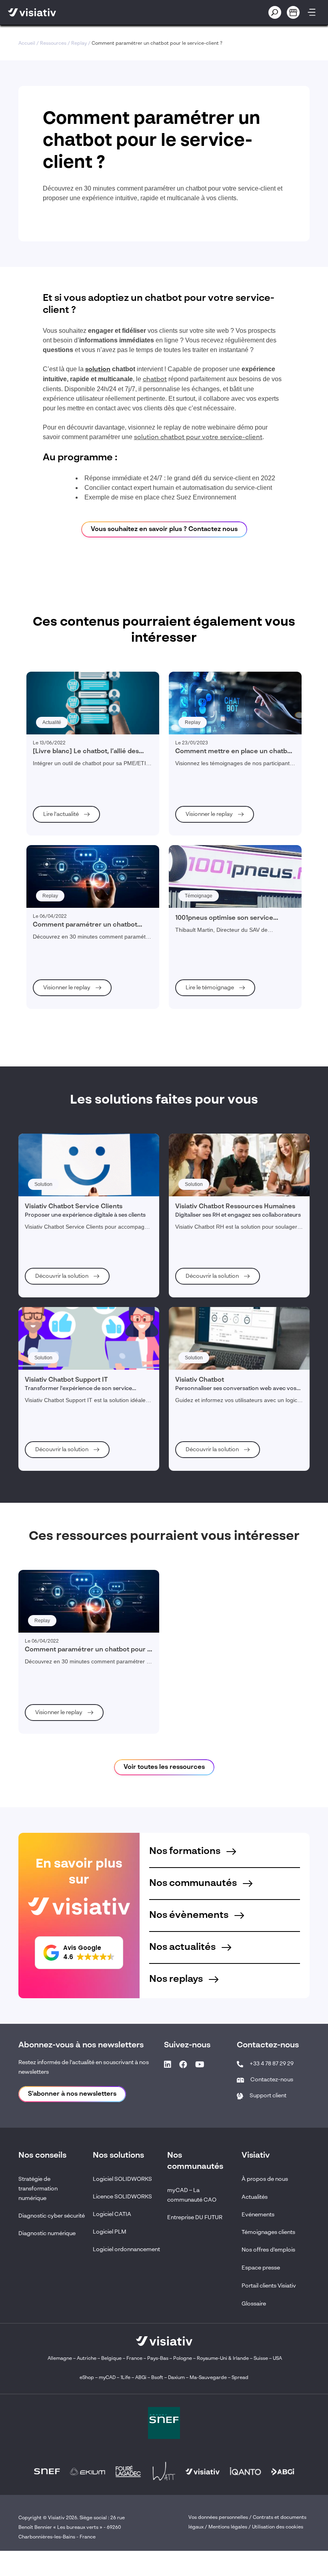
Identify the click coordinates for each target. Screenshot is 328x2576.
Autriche (87, 2359)
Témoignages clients (268, 2232)
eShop (87, 2378)
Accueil (27, 44)
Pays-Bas (158, 2359)
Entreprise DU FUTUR (195, 2218)
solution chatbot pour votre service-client (198, 438)
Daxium (176, 2378)
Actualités (255, 2197)
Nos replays (177, 1979)
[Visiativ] (83, 12)
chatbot (155, 380)
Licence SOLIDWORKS (122, 2197)
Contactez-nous (272, 2080)
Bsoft (157, 2378)
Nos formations (186, 1852)
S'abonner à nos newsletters (72, 2094)
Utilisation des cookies (278, 2527)
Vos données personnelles (218, 2518)
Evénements (258, 2215)
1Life (125, 2378)
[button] (79, 1953)
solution (98, 370)
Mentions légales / (230, 2527)
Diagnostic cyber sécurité (52, 2216)
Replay (79, 44)
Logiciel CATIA (112, 2214)
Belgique (112, 2359)
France (134, 2359)
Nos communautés (194, 1884)
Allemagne (60, 2359)
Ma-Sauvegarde (208, 2378)
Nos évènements (190, 1916)
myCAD (107, 2378)
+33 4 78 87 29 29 (272, 2064)
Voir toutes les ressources (164, 1767)
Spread (240, 2378)
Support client (268, 2096)
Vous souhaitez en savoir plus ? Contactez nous (164, 529)
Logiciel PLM (110, 2232)
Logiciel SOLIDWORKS (122, 2179)
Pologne (183, 2359)
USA (277, 2359)
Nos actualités (183, 1947)
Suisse (261, 2359)
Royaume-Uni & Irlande (223, 2359)
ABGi (141, 2378)
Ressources (53, 44)
